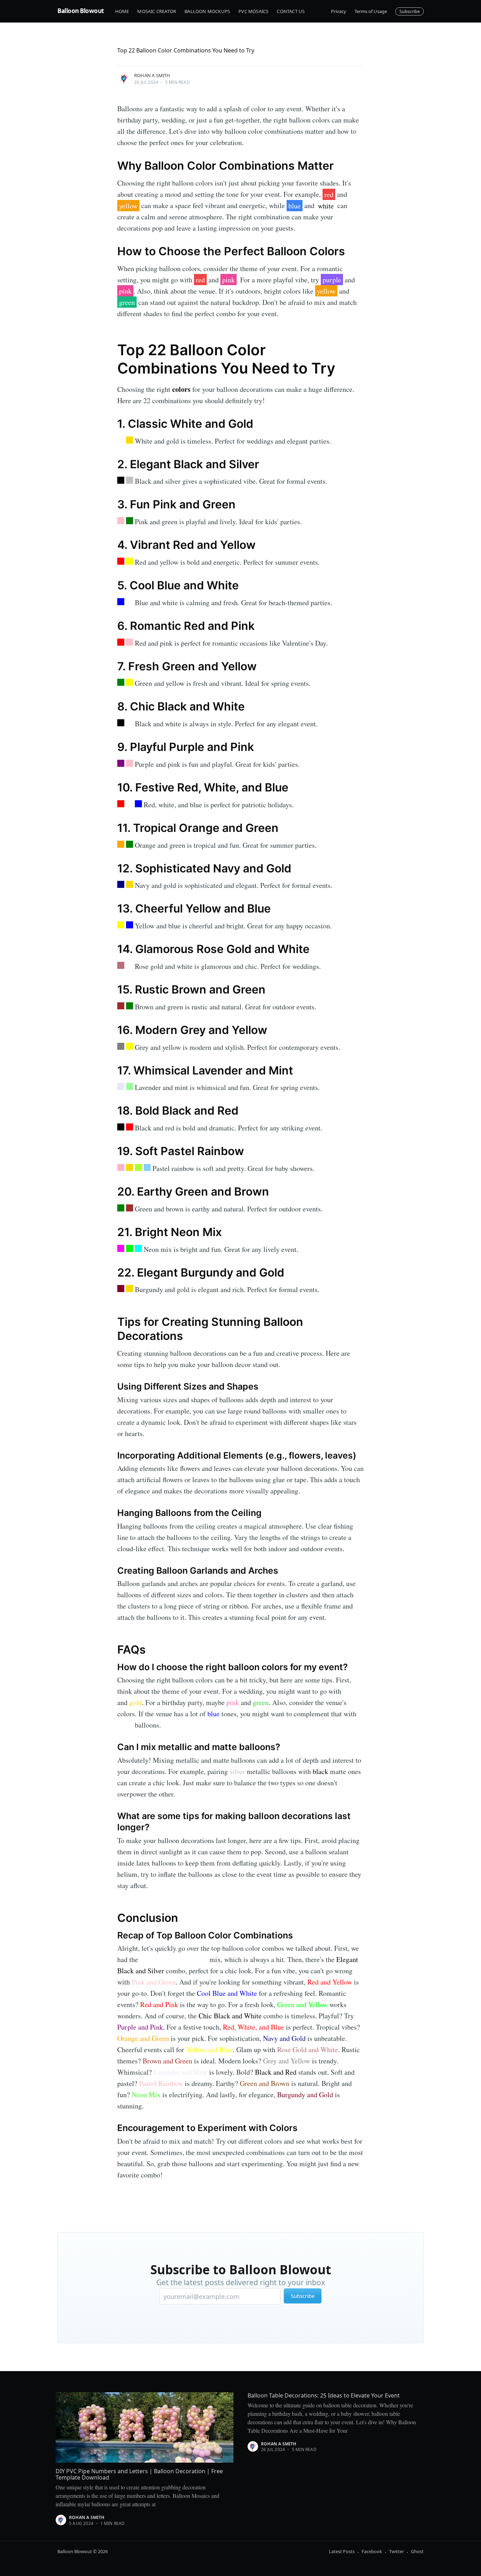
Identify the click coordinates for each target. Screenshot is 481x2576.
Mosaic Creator (157, 11)
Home (122, 11)
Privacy (339, 11)
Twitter (396, 2551)
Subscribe (410, 11)
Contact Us (291, 11)
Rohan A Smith (152, 75)
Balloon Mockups (207, 11)
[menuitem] (122, 11)
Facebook (372, 2551)
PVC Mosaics (253, 11)
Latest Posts (342, 2551)
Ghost (417, 2551)
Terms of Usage (371, 11)
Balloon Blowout (81, 11)
